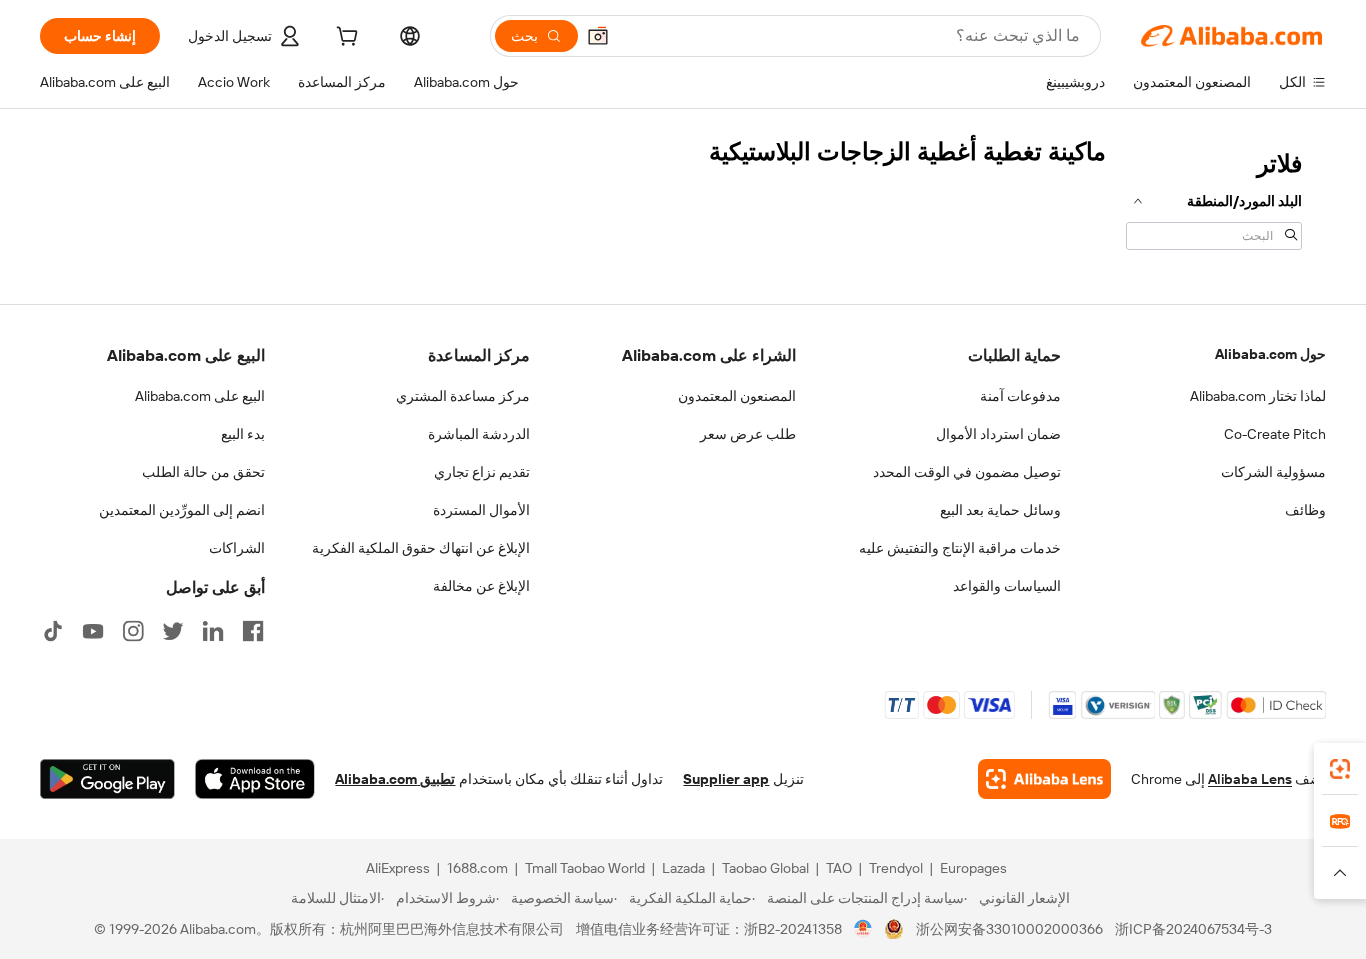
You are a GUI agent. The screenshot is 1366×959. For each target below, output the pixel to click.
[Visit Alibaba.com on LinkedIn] (213, 631)
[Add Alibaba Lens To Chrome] (1044, 779)
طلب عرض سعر (748, 434)
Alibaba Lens (1250, 779)
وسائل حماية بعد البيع (1000, 510)
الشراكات (237, 548)
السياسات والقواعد (1007, 586)
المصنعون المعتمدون (737, 396)
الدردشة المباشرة (479, 434)
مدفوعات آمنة (1020, 396)
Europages (973, 868)
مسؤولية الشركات (1273, 472)
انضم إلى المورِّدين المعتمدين (182, 510)
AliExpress (398, 868)
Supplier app (726, 779)
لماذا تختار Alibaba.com (1258, 396)
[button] (598, 36)
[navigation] (1214, 198)
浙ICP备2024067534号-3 (1193, 929)
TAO (839, 868)
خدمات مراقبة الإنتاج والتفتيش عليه (960, 548)
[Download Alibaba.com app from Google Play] (107, 779)
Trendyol (896, 868)
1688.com (477, 868)
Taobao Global (765, 868)
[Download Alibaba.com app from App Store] (255, 779)
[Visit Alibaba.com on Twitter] (173, 631)
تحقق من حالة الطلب (203, 472)
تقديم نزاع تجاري (482, 472)
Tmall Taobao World (585, 868)
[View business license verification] (863, 929)
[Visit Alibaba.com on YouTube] (93, 631)
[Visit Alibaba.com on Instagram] (133, 631)
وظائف (1305, 510)
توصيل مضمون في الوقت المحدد (967, 472)
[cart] (345, 39)
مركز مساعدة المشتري (463, 396)
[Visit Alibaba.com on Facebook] (253, 631)
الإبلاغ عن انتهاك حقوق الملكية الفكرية (421, 548)
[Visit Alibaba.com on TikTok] (53, 631)
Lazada (683, 868)
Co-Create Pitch (1275, 434)
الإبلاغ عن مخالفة (481, 586)
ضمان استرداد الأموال (998, 434)
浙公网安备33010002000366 (1009, 929)
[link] (1340, 769)
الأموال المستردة (481, 510)
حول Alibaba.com (1270, 354)
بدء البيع (243, 434)
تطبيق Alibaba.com (395, 779)
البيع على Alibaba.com (200, 396)
